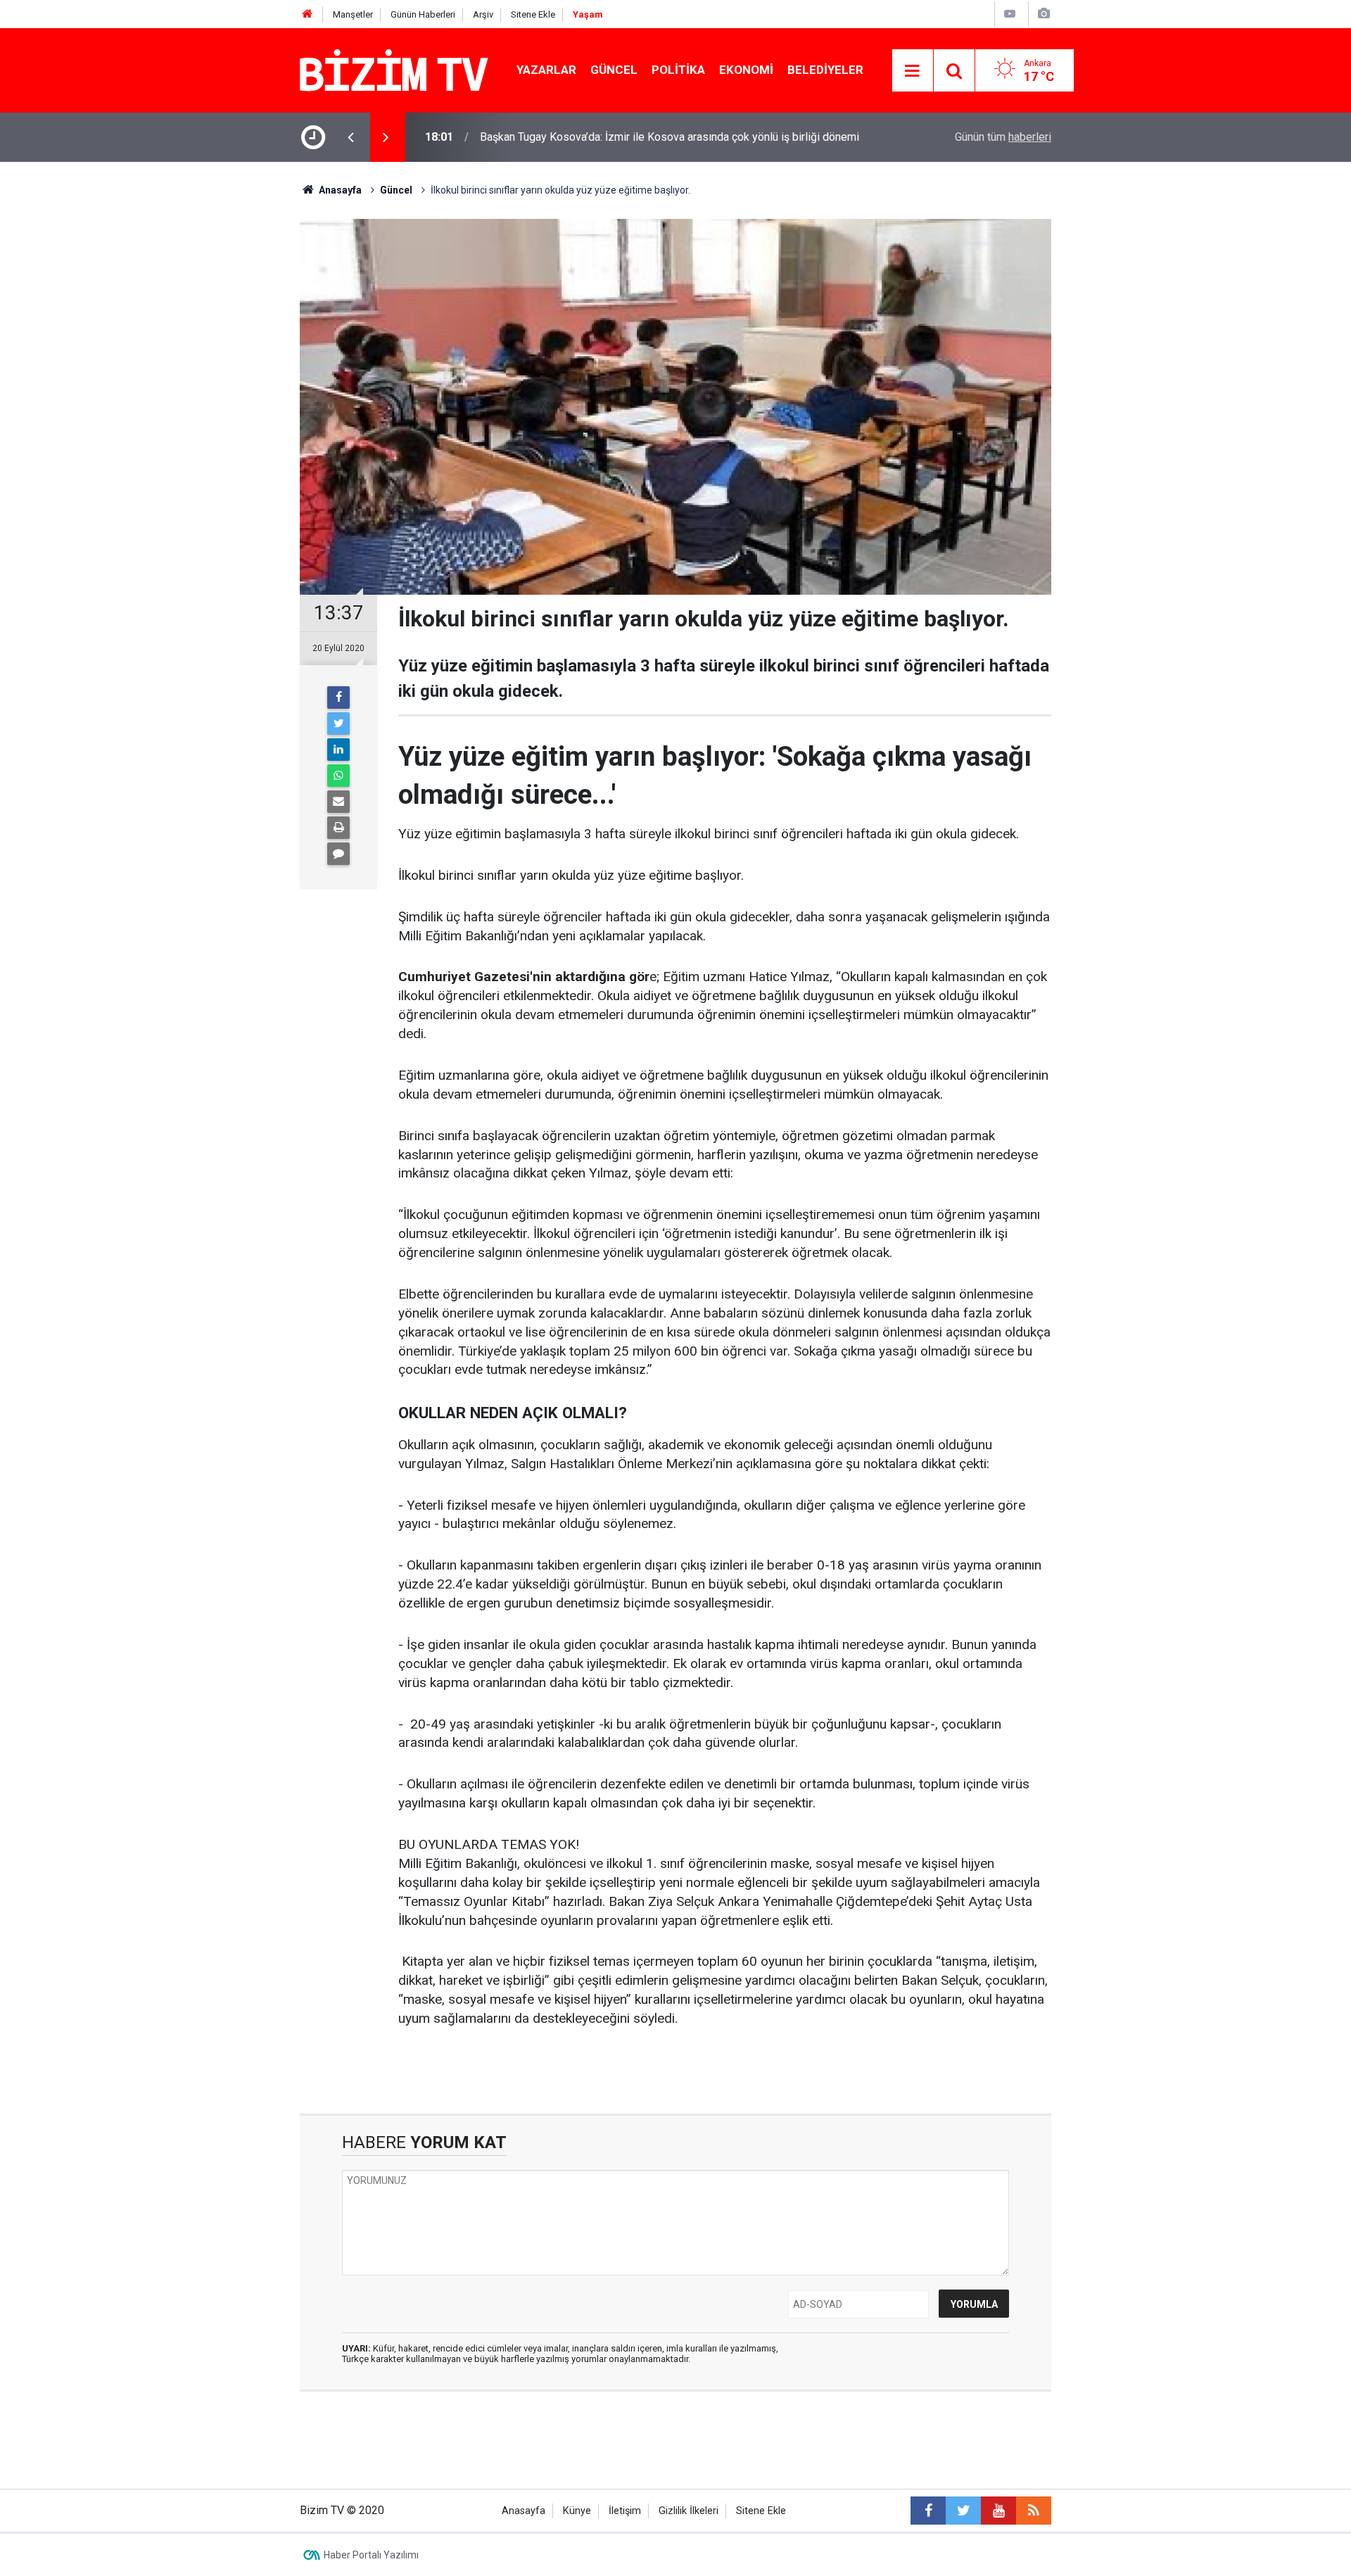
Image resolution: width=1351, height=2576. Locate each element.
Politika (678, 70)
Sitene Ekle (533, 14)
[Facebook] (338, 697)
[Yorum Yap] (338, 854)
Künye (577, 2511)
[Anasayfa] (307, 14)
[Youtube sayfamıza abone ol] (998, 2511)
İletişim (625, 2511)
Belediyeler (825, 70)
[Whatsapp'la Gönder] (338, 776)
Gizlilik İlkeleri (689, 2511)
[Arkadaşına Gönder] (338, 802)
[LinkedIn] (338, 750)
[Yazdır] (338, 828)
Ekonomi (746, 70)
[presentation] (350, 137)
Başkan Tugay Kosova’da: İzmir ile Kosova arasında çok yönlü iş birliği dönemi (670, 137)
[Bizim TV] (394, 69)
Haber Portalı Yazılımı (371, 2555)
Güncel (614, 70)
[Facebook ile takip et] (928, 2511)
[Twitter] (338, 724)
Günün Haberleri (423, 14)
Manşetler (353, 14)
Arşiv (483, 14)
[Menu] (913, 71)
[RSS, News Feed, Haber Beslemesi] (1034, 2511)
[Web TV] (1010, 14)
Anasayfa (524, 2511)
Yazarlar (546, 70)
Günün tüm (1003, 137)
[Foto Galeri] (1044, 14)
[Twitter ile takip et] (963, 2511)
